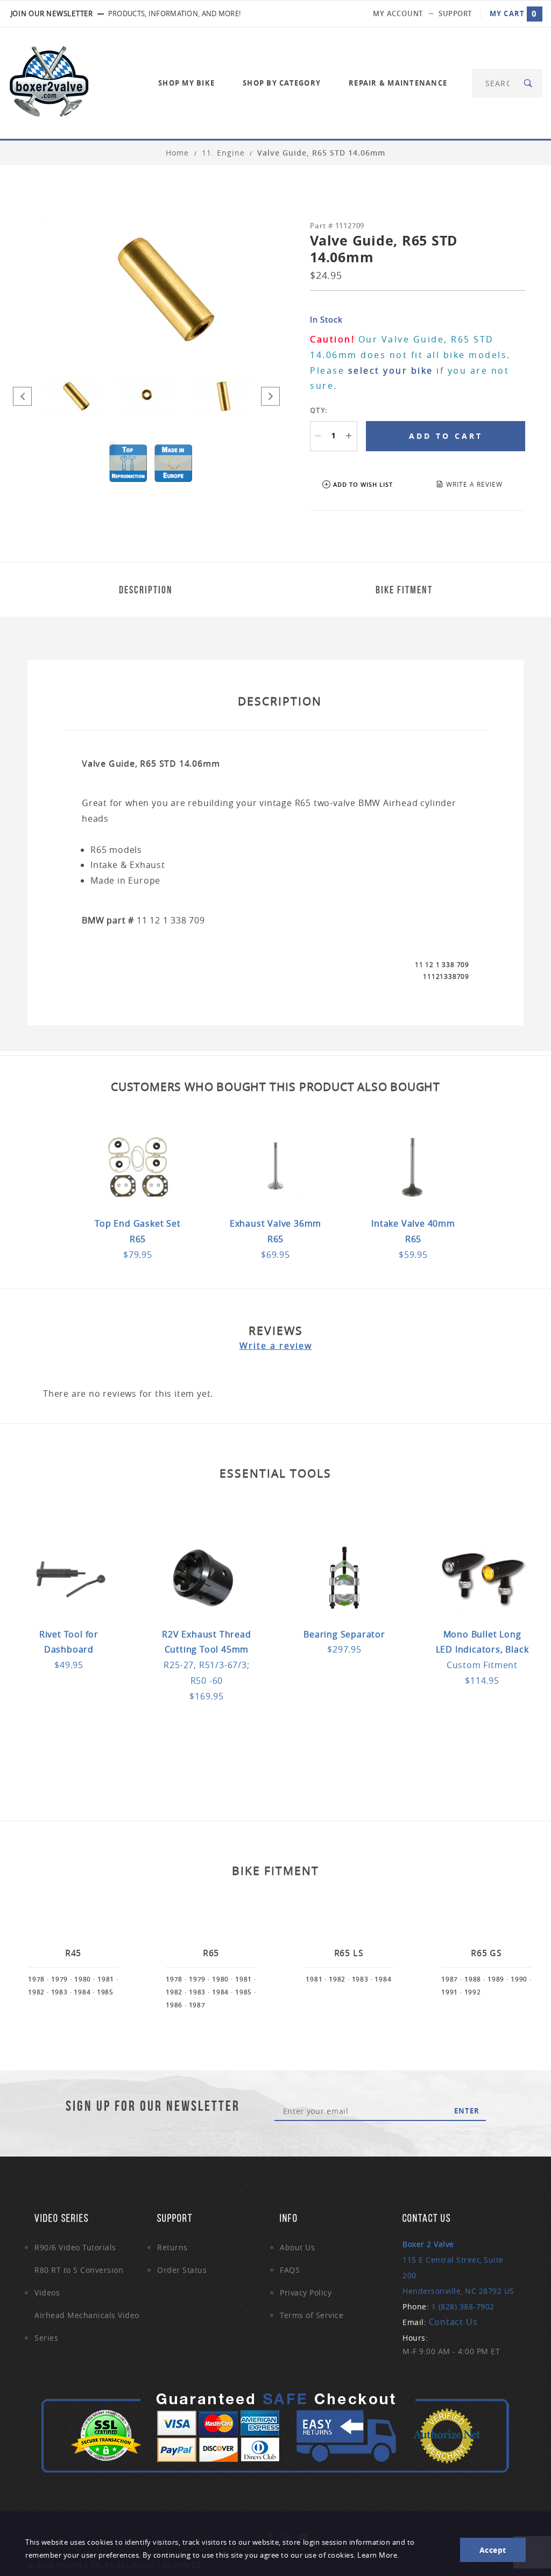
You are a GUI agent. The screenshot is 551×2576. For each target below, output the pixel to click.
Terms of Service (312, 2315)
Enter (467, 2111)
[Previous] (22, 396)
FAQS (290, 2270)
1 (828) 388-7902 (463, 2306)
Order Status (182, 2270)
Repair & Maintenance (398, 83)
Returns (172, 2247)
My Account (398, 13)
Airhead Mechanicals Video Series (87, 2326)
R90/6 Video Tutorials (75, 2247)
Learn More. (378, 2555)
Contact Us (453, 2322)
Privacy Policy (306, 2292)
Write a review (276, 1346)
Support (455, 13)
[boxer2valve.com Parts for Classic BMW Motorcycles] (49, 82)
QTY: (319, 410)
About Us (297, 2247)
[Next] (270, 396)
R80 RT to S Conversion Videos (79, 2281)
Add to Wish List (363, 484)
